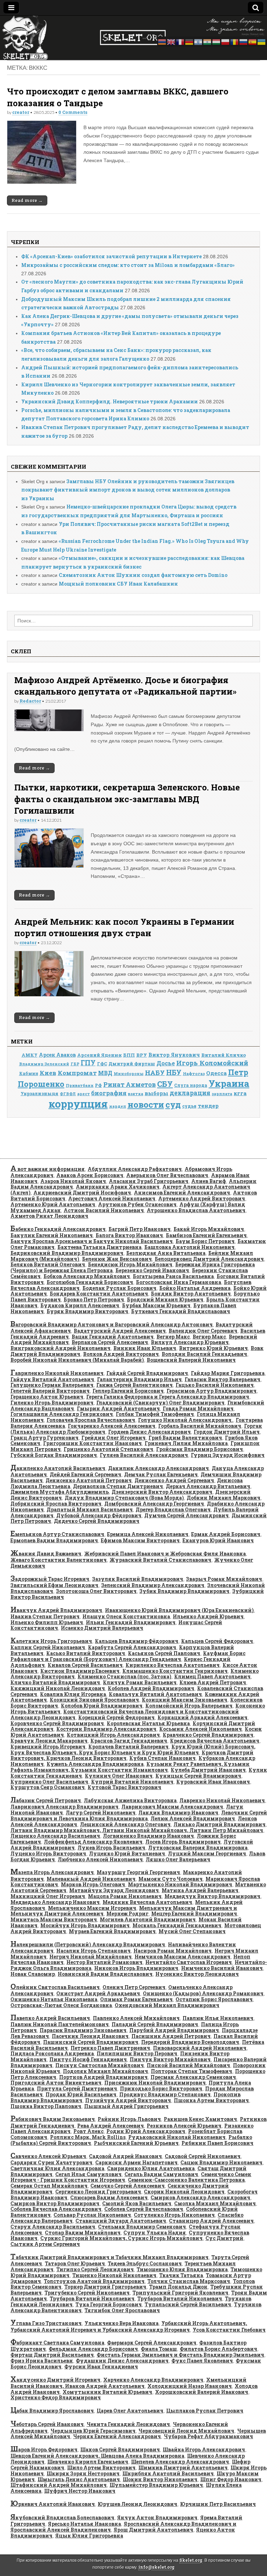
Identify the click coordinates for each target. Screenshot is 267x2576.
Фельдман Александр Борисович (93, 2349)
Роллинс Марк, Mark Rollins (88, 2137)
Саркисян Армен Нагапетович (136, 2162)
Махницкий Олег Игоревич (48, 1896)
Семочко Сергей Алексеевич (128, 2186)
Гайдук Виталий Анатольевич (52, 1379)
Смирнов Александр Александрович (200, 2197)
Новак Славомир (33, 1974)
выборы (156, 1093)
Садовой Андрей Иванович (126, 2156)
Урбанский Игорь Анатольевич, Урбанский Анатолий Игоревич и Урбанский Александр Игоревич (129, 2326)
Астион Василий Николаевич (104, 1210)
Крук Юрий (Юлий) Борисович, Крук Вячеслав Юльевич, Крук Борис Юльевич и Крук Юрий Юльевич (133, 1750)
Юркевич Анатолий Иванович (53, 2504)
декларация (190, 1093)
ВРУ (142, 1055)
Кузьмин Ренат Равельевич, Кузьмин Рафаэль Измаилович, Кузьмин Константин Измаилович (130, 1767)
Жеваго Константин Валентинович (59, 1560)
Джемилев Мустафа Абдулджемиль (60, 1492)
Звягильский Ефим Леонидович (54, 1585)
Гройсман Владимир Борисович (200, 1449)
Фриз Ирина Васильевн (42, 2361)
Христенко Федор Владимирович (56, 2397)
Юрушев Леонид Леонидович (137, 2504)
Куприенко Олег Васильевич (49, 1782)
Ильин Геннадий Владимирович (131, 1622)
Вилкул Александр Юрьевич (190, 1342)
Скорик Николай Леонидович (184, 2192)
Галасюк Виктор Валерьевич (222, 1379)
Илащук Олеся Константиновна (126, 1616)
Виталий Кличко (224, 1055)
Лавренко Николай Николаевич (222, 1800)
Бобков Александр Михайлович (87, 1276)
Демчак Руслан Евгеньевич (161, 1474)
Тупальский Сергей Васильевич (188, 2304)
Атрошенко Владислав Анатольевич (196, 1210)
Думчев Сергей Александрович (187, 1515)
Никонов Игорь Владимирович (136, 1968)
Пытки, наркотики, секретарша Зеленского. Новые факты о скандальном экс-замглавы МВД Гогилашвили (127, 799)
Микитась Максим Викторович (54, 1919)
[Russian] (244, 41)
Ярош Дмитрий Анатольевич (153, 2530)
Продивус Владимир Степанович (165, 2094)
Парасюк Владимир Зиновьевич (83, 2030)
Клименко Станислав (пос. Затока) (124, 1676)
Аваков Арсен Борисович (90, 1175)
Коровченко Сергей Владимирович (57, 1723)
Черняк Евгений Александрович (117, 2436)
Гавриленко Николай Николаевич (57, 1373)
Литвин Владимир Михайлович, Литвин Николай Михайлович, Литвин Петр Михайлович (137, 1830)
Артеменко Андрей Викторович (202, 1198)
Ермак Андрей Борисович (226, 1534)
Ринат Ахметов (130, 1084)
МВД (105, 1073)
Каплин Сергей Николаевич (48, 1647)
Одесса (216, 1073)
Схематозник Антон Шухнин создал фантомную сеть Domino (143, 575)
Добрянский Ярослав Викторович (56, 1504)
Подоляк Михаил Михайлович (106, 2071)
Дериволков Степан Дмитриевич (118, 1486)
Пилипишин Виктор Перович (137, 2053)
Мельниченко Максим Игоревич (92, 1908)
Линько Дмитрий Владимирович (220, 1824)
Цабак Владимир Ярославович (52, 2411)
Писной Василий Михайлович (188, 2065)
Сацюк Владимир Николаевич (221, 2162)
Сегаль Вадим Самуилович (161, 2174)
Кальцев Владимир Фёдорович (137, 1641)
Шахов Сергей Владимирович (120, 2449)
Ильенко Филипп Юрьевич (47, 1622)
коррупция (78, 1104)
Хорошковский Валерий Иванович (202, 2392)
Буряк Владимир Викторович (87, 1311)
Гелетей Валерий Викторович (50, 1391)
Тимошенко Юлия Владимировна (182, 2269)
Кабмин (29, 1073)
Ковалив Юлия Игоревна (73, 1694)
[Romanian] (235, 41)
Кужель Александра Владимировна (95, 1764)
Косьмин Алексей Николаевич (201, 1729)
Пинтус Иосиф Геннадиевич (88, 2059)
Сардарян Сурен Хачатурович (51, 2162)
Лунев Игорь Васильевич (111, 1848)
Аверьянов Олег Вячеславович (167, 1175)
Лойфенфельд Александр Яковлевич (93, 1842)
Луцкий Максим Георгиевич (207, 1853)
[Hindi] (208, 41)
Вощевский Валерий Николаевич (191, 1360)
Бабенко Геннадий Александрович (58, 1229)
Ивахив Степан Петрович (45, 1616)
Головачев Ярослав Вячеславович (91, 1420)
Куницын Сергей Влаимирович (198, 1776)
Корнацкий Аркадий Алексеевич (203, 1717)
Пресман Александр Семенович (193, 2077)
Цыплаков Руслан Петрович (205, 2411)
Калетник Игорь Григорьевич (51, 1641)
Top (250, 2560)
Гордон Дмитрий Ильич (227, 1432)
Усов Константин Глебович (229, 2330)
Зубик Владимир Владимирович (184, 1591)
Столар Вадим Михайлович (83, 2233)
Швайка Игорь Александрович (204, 2449)
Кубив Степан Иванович (163, 1758)
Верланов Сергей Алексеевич (110, 1342)
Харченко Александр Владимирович (153, 2380)
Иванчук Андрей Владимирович (56, 1610)
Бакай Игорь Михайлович (209, 1229)
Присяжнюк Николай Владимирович (155, 2083)
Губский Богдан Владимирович (54, 1455)
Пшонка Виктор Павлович (46, 2106)
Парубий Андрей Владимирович (174, 2030)
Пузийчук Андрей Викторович (128, 2100)
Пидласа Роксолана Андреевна (52, 2053)
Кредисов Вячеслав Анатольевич (215, 1741)
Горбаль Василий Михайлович (200, 1426)
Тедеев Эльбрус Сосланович (145, 2263)
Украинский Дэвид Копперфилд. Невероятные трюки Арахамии (110, 401)
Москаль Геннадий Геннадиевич (177, 1925)
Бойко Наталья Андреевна (195, 1288)
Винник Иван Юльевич (145, 1348)
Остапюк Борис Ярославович (214, 1999)
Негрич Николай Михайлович (91, 1957)
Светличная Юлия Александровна (57, 2168)
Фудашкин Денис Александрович (122, 2361)
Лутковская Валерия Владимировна (198, 1848)
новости (146, 1104)
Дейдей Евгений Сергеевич (86, 1474)
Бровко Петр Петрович (94, 1299)
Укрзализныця (39, 1093)
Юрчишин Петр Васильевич (218, 2504)
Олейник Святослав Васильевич (55, 1987)
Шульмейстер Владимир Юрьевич (156, 2485)
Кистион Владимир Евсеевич (80, 1671)
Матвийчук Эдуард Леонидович (114, 1890)
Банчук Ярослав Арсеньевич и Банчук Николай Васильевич (92, 1241)
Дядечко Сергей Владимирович (97, 1521)
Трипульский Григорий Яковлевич (180, 2293)
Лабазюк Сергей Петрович (46, 1800)
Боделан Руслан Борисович (119, 1288)
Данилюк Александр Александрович (159, 1468)
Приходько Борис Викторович (161, 2088)
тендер (208, 1106)
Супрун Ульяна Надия (155, 2233)
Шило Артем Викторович (101, 2468)
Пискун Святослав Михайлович (100, 2065)
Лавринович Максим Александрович (172, 1807)
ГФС (102, 1064)
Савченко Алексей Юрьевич (48, 2156)
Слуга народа (191, 1085)
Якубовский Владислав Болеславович (62, 2518)
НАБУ (155, 1072)
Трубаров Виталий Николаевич (92, 2298)
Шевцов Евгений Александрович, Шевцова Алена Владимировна (97, 2456)
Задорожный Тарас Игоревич (50, 1579)
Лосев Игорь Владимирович (183, 1842)
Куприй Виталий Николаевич (132, 1782)
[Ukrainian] (262, 41)
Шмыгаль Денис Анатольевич (79, 2479)
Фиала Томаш (159, 2349)
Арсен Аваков (57, 1055)
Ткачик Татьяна (181, 2275)
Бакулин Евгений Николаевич (52, 1235)
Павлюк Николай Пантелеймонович (60, 2024)
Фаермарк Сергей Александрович (152, 2343)
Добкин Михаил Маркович (224, 1498)
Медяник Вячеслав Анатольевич (147, 1902)
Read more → (27, 200)
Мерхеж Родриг (127, 1914)
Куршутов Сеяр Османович (48, 1787)
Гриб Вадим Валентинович (185, 1438)
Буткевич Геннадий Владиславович (181, 1311)
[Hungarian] (217, 41)
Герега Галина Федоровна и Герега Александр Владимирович (168, 1397)
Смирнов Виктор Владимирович (55, 2203)
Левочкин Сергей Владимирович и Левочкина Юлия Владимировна (139, 1815)
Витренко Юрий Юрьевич (213, 1348)
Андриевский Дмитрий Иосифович (82, 1193)
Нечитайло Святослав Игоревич (189, 1962)
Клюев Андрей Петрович (213, 1682)
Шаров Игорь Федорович (44, 2449)
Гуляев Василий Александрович (144, 1455)
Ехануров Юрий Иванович (218, 1540)
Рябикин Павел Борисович (217, 2143)
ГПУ (88, 1063)
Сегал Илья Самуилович (88, 2174)
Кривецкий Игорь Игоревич (48, 1747)
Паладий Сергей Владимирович (155, 2024)
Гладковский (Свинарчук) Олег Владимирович (160, 1403)
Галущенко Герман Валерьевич (52, 1385)
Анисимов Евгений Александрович (182, 1193)
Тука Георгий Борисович (109, 2304)
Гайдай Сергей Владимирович (147, 1373)
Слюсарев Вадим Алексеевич (109, 2197)
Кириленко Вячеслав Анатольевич (173, 1665)
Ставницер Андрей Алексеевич (211, 2221)
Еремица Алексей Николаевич (148, 1534)
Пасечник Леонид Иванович (90, 2036)
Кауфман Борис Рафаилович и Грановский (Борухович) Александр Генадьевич (128, 1656)
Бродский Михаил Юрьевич (165, 1299)
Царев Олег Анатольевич (130, 2411)
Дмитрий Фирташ (132, 1064)
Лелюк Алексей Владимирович (193, 1818)
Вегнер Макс (173, 1337)
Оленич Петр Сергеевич (134, 1987)
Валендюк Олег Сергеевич (203, 1331)
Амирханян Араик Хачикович (118, 1187)
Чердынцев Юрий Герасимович (93, 2431)
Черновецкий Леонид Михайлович (186, 2431)
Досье (166, 1063)
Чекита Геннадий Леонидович (128, 2424)
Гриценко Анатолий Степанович (108, 1449)
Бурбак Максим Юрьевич (156, 1305)
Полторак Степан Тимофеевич (192, 2071)
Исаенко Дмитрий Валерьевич (102, 1628)
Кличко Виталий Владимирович (55, 1682)
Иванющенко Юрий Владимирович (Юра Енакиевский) (179, 1610)
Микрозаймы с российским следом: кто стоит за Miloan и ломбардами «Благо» (128, 265)
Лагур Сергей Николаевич (101, 1813)
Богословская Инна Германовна (179, 1282)
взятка (136, 1094)
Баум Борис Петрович (205, 1241)
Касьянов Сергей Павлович (164, 1653)
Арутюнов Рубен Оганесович (137, 1204)
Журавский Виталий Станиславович (160, 1560)
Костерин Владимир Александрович (106, 1729)
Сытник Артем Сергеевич (45, 2244)
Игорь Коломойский (212, 1063)
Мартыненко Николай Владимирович (180, 1884)
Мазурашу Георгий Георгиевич (138, 1872)
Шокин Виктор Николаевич (160, 2479)
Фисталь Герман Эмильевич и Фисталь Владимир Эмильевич (180, 2355)
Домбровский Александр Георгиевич (154, 1504)
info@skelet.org (156, 2567)
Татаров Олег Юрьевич (75, 2263)
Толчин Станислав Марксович (189, 2281)
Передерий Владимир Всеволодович (190, 2042)
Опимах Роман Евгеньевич (136, 1999)
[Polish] (226, 41)
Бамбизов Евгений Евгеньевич (206, 1235)
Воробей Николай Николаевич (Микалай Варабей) (77, 1360)
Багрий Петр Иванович (140, 1229)
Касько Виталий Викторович (86, 1653)
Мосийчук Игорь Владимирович (85, 1925)
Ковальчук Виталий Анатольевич (155, 1694)
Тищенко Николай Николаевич (114, 2275)
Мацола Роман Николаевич (125, 1896)
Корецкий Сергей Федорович (116, 1717)
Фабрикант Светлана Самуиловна (57, 2343)
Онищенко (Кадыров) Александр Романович (203, 1993)
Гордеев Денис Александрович (149, 1432)
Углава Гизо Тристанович (46, 2323)
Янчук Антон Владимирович (157, 2518)
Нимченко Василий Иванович (222, 1968)
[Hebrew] (199, 41)
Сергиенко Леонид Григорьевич (98, 2192)
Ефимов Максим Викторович (140, 1540)
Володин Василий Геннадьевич (204, 1354)
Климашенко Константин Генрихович (175, 1671)
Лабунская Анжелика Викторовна (130, 1800)
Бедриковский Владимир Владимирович (67, 1253)
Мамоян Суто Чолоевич (171, 1879)
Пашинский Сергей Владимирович (91, 2042)
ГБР (75, 1064)
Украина (229, 1083)
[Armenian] (162, 41)
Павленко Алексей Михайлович (136, 2018)
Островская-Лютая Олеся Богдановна (61, 2005)
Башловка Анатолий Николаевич (189, 1247)
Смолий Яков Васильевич (137, 2203)
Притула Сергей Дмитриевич (77, 2088)
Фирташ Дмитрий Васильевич (52, 2355)
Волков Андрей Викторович (121, 1354)
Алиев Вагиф (209, 1181)
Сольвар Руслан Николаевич (92, 2215)
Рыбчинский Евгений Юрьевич (136, 2143)
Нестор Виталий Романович (104, 1962)
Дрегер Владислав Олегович (173, 1509)
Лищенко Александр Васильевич (55, 1836)
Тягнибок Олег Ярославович (122, 2310)
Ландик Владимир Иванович (178, 1813)
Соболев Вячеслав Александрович (56, 2209)
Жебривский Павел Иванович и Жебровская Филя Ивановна (165, 1554)
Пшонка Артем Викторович (211, 2100)
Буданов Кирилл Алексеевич (80, 1305)
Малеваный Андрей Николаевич (91, 1879)
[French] (180, 41)
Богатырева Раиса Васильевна (173, 1276)
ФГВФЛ (68, 1094)
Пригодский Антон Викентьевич (56, 2083)
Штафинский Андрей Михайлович (59, 2485)
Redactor (30, 701)
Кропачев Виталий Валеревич (128, 1747)
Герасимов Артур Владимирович (212, 1391)
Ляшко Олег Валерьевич (178, 1859)
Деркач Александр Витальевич (208, 1486)
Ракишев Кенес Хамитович (200, 2119)
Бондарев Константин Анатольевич (99, 1294)
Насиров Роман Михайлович (173, 1951)
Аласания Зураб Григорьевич (149, 1181)
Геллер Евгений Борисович (128, 1391)
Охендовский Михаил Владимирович (167, 2005)
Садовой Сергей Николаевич (203, 2156)
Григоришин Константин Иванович (92, 1443)
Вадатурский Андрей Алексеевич (120, 1331)
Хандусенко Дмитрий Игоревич (55, 2380)
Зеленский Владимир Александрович (153, 1585)
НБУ (174, 1072)
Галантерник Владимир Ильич (139, 1379)
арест (83, 1094)
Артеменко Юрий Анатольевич (53, 1204)
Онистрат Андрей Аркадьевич (98, 1993)
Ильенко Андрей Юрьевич (208, 1616)
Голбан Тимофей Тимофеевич (155, 1414)
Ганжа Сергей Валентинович (135, 1385)
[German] (189, 41)
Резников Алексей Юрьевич (184, 2126)
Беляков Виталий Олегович (48, 1264)
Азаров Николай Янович (73, 1181)
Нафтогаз (194, 1073)
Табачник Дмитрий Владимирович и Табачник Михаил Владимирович (110, 2257)
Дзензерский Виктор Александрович (162, 1492)
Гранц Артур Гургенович (44, 1438)
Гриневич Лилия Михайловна (186, 1443)
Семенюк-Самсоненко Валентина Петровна (186, 2180)
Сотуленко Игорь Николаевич (174, 2215)
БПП (129, 1055)
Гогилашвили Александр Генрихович (62, 1414)
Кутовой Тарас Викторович (124, 1787)
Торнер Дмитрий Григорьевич (105, 2287)
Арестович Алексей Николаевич (112, 1198)
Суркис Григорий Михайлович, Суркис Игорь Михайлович (122, 2238)
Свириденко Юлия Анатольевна (151, 2168)
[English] (171, 41)
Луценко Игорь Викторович (48, 1853)
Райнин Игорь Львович (129, 2119)
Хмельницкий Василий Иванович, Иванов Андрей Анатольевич (128, 2383)
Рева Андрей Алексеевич (111, 2126)
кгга (240, 1093)
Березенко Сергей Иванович (152, 1270)
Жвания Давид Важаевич (46, 1554)
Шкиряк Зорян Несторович (83, 2473)
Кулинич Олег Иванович (119, 1776)
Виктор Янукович (174, 1055)
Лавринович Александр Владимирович (64, 1807)
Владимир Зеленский (44, 1064)
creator (21, 112)
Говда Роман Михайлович (198, 1408)
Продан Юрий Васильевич (81, 2094)
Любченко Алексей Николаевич (100, 1859)
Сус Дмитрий (224, 2238)
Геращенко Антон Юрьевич (47, 1397)
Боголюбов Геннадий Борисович (90, 1282)
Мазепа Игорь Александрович (52, 1872)
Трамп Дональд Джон (178, 2287)
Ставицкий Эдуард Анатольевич (121, 2221)
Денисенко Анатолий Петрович (89, 1480)
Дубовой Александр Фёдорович (99, 1515)
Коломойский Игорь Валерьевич (189, 1706)
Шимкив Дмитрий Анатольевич (183, 2468)
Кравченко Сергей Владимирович (208, 1735)
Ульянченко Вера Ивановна (122, 2323)
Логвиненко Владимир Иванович (148, 1836)
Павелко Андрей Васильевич (50, 2018)
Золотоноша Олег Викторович (96, 1591)
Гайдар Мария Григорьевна (228, 1373)
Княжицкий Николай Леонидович (58, 1688)
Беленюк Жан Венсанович (117, 1259)
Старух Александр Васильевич (53, 2227)
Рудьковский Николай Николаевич (177, 2137)
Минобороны (129, 1074)
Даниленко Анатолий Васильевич (58, 1468)
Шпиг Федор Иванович (231, 2479)
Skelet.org (191, 2560)
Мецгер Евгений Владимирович (194, 1914)
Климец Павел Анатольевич (212, 1676)
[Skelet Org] (133, 38)
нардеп (118, 1106)
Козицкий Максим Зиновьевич (185, 1700)
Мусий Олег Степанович (192, 1931)
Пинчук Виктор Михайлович (170, 2059)
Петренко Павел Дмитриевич (110, 2048)
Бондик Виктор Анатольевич (191, 1294)
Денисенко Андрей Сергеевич (174, 1480)
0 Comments (73, 112)
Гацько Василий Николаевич (215, 1385)
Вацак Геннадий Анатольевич (113, 1337)
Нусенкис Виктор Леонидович (197, 1974)
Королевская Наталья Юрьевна (148, 1723)
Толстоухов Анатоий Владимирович (94, 2281)
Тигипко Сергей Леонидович (95, 2269)
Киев (48, 1073)
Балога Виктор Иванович (129, 1235)
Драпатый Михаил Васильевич (90, 1509)
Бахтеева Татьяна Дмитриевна (99, 1247)
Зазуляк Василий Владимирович (138, 1579)
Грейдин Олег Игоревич (114, 1438)
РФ (98, 1085)
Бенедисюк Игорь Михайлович (130, 1264)
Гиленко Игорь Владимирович (52, 1403)
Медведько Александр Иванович (55, 1902)
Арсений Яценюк (99, 1055)
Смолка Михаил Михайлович (215, 2203)
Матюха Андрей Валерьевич (200, 1890)
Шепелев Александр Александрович (180, 2462)
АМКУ (30, 1055)
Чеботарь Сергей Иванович (47, 2424)
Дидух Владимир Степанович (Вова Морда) (124, 1498)
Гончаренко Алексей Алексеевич (112, 1426)
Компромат (77, 1073)
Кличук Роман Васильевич (140, 1682)
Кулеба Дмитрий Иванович (208, 1770)
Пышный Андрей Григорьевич (126, 2106)
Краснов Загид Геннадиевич (129, 1741)
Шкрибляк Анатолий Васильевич (168, 2473)
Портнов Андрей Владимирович (103, 2077)
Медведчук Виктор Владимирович (212, 1896)
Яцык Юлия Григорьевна (89, 2536)
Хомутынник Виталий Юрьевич (107, 2392)
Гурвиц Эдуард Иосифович (228, 1455)
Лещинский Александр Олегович (125, 1824)
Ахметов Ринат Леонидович (49, 1216)
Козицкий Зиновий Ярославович (94, 1700)
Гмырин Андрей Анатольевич (118, 1408)
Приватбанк (80, 1085)
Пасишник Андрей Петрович (171, 2036)
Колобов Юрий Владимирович (102, 1706)
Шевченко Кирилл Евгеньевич (88, 2462)
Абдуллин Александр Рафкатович (135, 1169)
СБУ (165, 1084)
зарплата (222, 1094)
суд (173, 1104)
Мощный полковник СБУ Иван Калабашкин (118, 584)
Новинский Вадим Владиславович (105, 1974)
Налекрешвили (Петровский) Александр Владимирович (88, 1944)
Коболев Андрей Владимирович (151, 1688)
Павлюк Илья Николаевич (218, 2018)
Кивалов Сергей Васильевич (85, 1665)
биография (109, 1093)
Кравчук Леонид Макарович (49, 1741)
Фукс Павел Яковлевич (202, 2361)
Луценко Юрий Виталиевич (127, 1853)
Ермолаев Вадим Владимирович (54, 1540)
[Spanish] (253, 41)
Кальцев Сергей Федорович (217, 1641)
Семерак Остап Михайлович (49, 2186)
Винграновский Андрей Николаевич (60, 1348)
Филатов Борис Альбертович (219, 2349)
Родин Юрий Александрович (146, 2131)
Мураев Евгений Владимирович (112, 1931)
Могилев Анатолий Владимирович (148, 1919)
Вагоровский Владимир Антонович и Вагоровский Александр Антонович (112, 1324)
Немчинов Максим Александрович (183, 1957)
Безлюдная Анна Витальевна (166, 1253)
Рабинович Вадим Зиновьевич (53, 2119)
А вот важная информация (48, 1169)
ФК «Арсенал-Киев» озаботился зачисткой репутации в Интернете (111, 256)
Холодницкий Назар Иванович (190, 2386)
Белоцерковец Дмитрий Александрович (209, 1259)
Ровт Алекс (88, 2131)
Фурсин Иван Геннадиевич (101, 2367)
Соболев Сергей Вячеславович (144, 2209)
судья (189, 1106)
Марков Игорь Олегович (93, 1884)
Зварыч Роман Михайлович (224, 1579)
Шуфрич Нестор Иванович (80, 2491)
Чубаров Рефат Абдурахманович (208, 2436)
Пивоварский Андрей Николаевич (200, 2048)
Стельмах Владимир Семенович (142, 2227)
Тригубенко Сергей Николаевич (87, 2293)
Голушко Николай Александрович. (185, 1420)
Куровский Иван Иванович (213, 1782)
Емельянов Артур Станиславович (57, 1534)
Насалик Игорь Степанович (94, 1951)
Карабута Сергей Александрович (132, 1647)
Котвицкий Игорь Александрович (113, 1735)
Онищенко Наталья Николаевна (54, 1999)
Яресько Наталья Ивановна (84, 2524)
